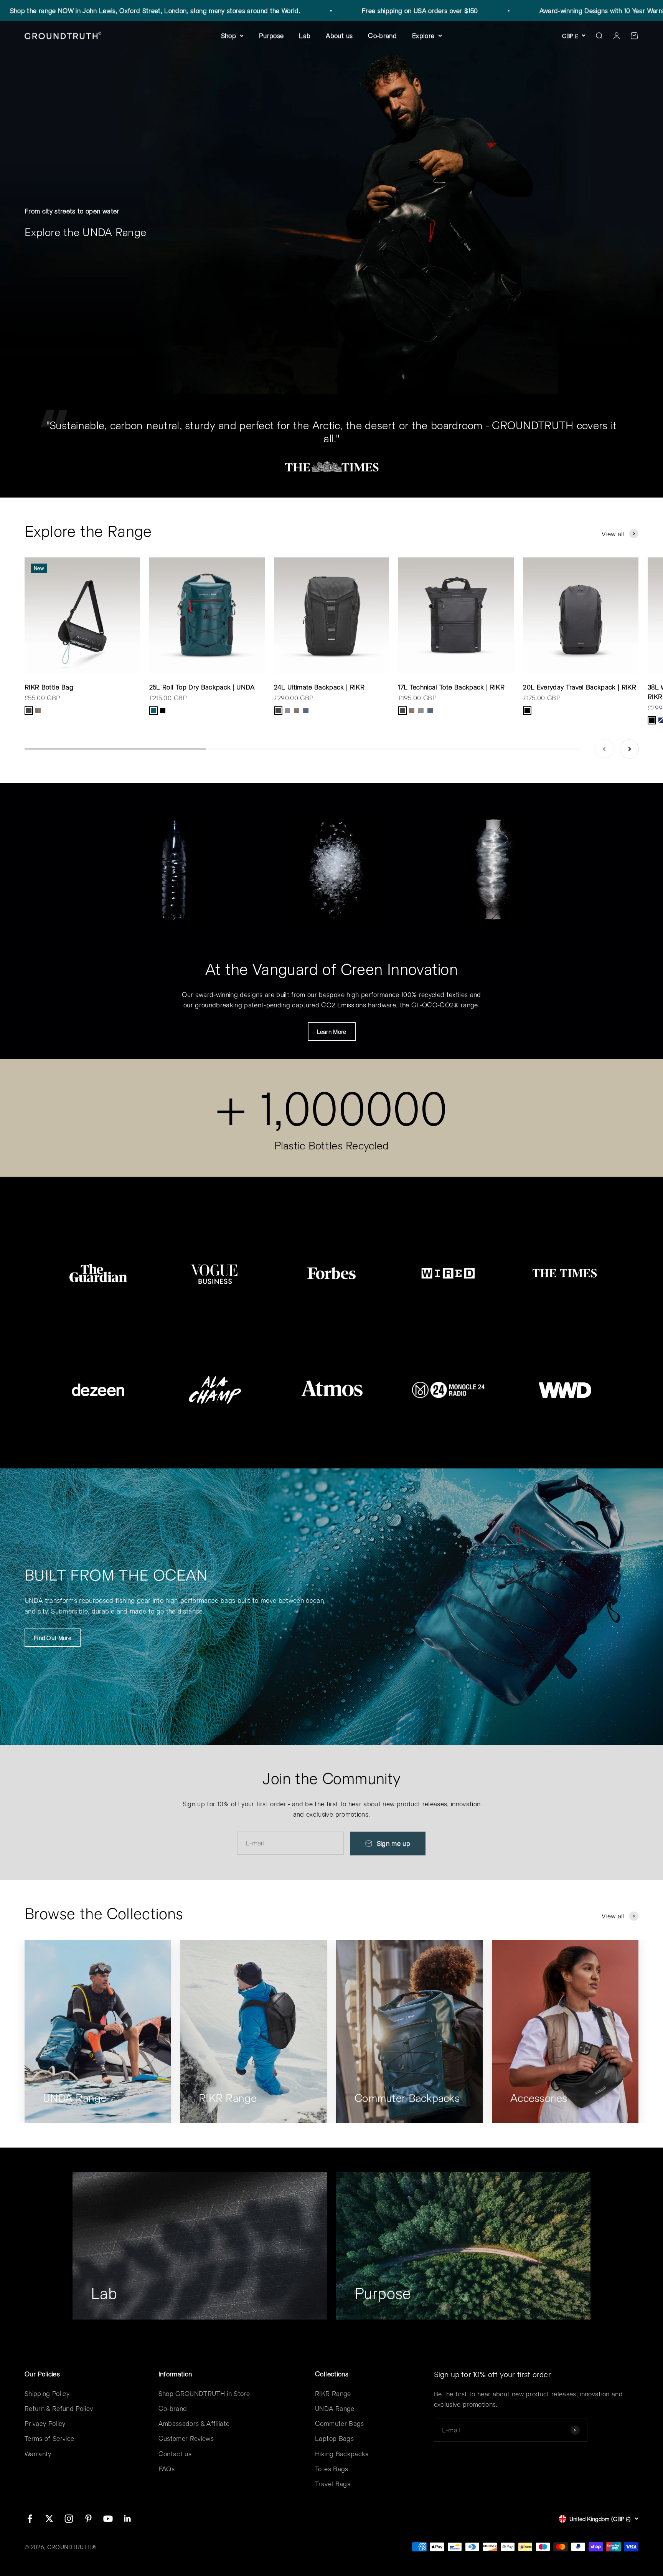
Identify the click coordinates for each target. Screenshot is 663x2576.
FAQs (167, 2469)
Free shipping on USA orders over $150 (319, 10)
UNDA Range (335, 2408)
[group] (331, 208)
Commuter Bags (339, 2423)
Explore (423, 35)
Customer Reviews (186, 2438)
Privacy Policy (45, 2423)
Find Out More (53, 1638)
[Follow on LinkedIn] (128, 2519)
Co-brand (382, 35)
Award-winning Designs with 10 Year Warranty (506, 10)
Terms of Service (49, 2438)
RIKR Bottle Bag (49, 687)
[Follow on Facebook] (30, 2519)
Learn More (332, 1032)
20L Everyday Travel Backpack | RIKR (580, 687)
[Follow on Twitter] (49, 2519)
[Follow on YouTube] (108, 2519)
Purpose (271, 35)
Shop (228, 35)
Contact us (175, 2454)
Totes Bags (331, 2469)
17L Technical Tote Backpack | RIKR (451, 687)
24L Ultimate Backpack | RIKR (319, 687)
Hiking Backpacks (342, 2454)
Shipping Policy (47, 2393)
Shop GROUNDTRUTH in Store (204, 2393)
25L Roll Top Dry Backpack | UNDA (202, 687)
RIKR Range (333, 2393)
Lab (305, 35)
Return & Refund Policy (59, 2408)
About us (339, 35)
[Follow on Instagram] (69, 2519)
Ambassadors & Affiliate (194, 2423)
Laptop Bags (334, 2438)
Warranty (38, 2454)
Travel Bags (333, 2483)
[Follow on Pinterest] (88, 2519)
